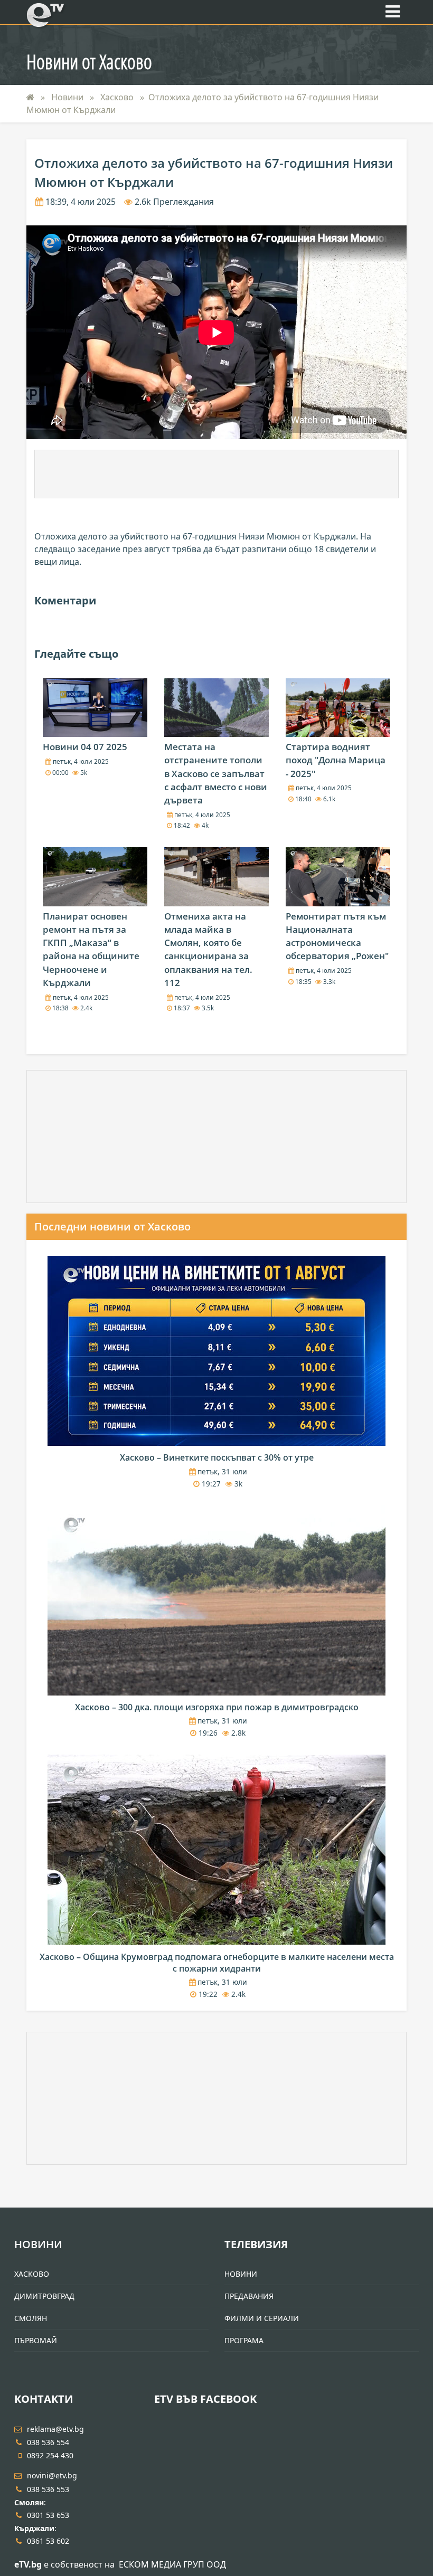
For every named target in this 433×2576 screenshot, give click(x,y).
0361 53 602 (48, 2541)
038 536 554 (48, 2442)
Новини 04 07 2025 (85, 747)
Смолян (31, 2318)
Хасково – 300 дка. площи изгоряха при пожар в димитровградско (217, 1707)
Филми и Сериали (262, 2318)
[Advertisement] (216, 474)
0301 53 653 (48, 2515)
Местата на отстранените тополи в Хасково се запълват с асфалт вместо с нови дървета (216, 773)
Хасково (118, 97)
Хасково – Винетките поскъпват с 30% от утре (217, 1457)
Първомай (36, 2340)
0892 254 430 (50, 2455)
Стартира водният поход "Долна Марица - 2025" (336, 760)
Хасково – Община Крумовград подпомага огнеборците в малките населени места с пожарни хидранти (217, 1963)
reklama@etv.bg (55, 2429)
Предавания (249, 2296)
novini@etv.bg (52, 2475)
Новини (68, 97)
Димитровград (44, 2296)
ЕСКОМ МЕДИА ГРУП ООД (172, 2564)
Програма (244, 2340)
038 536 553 (48, 2489)
